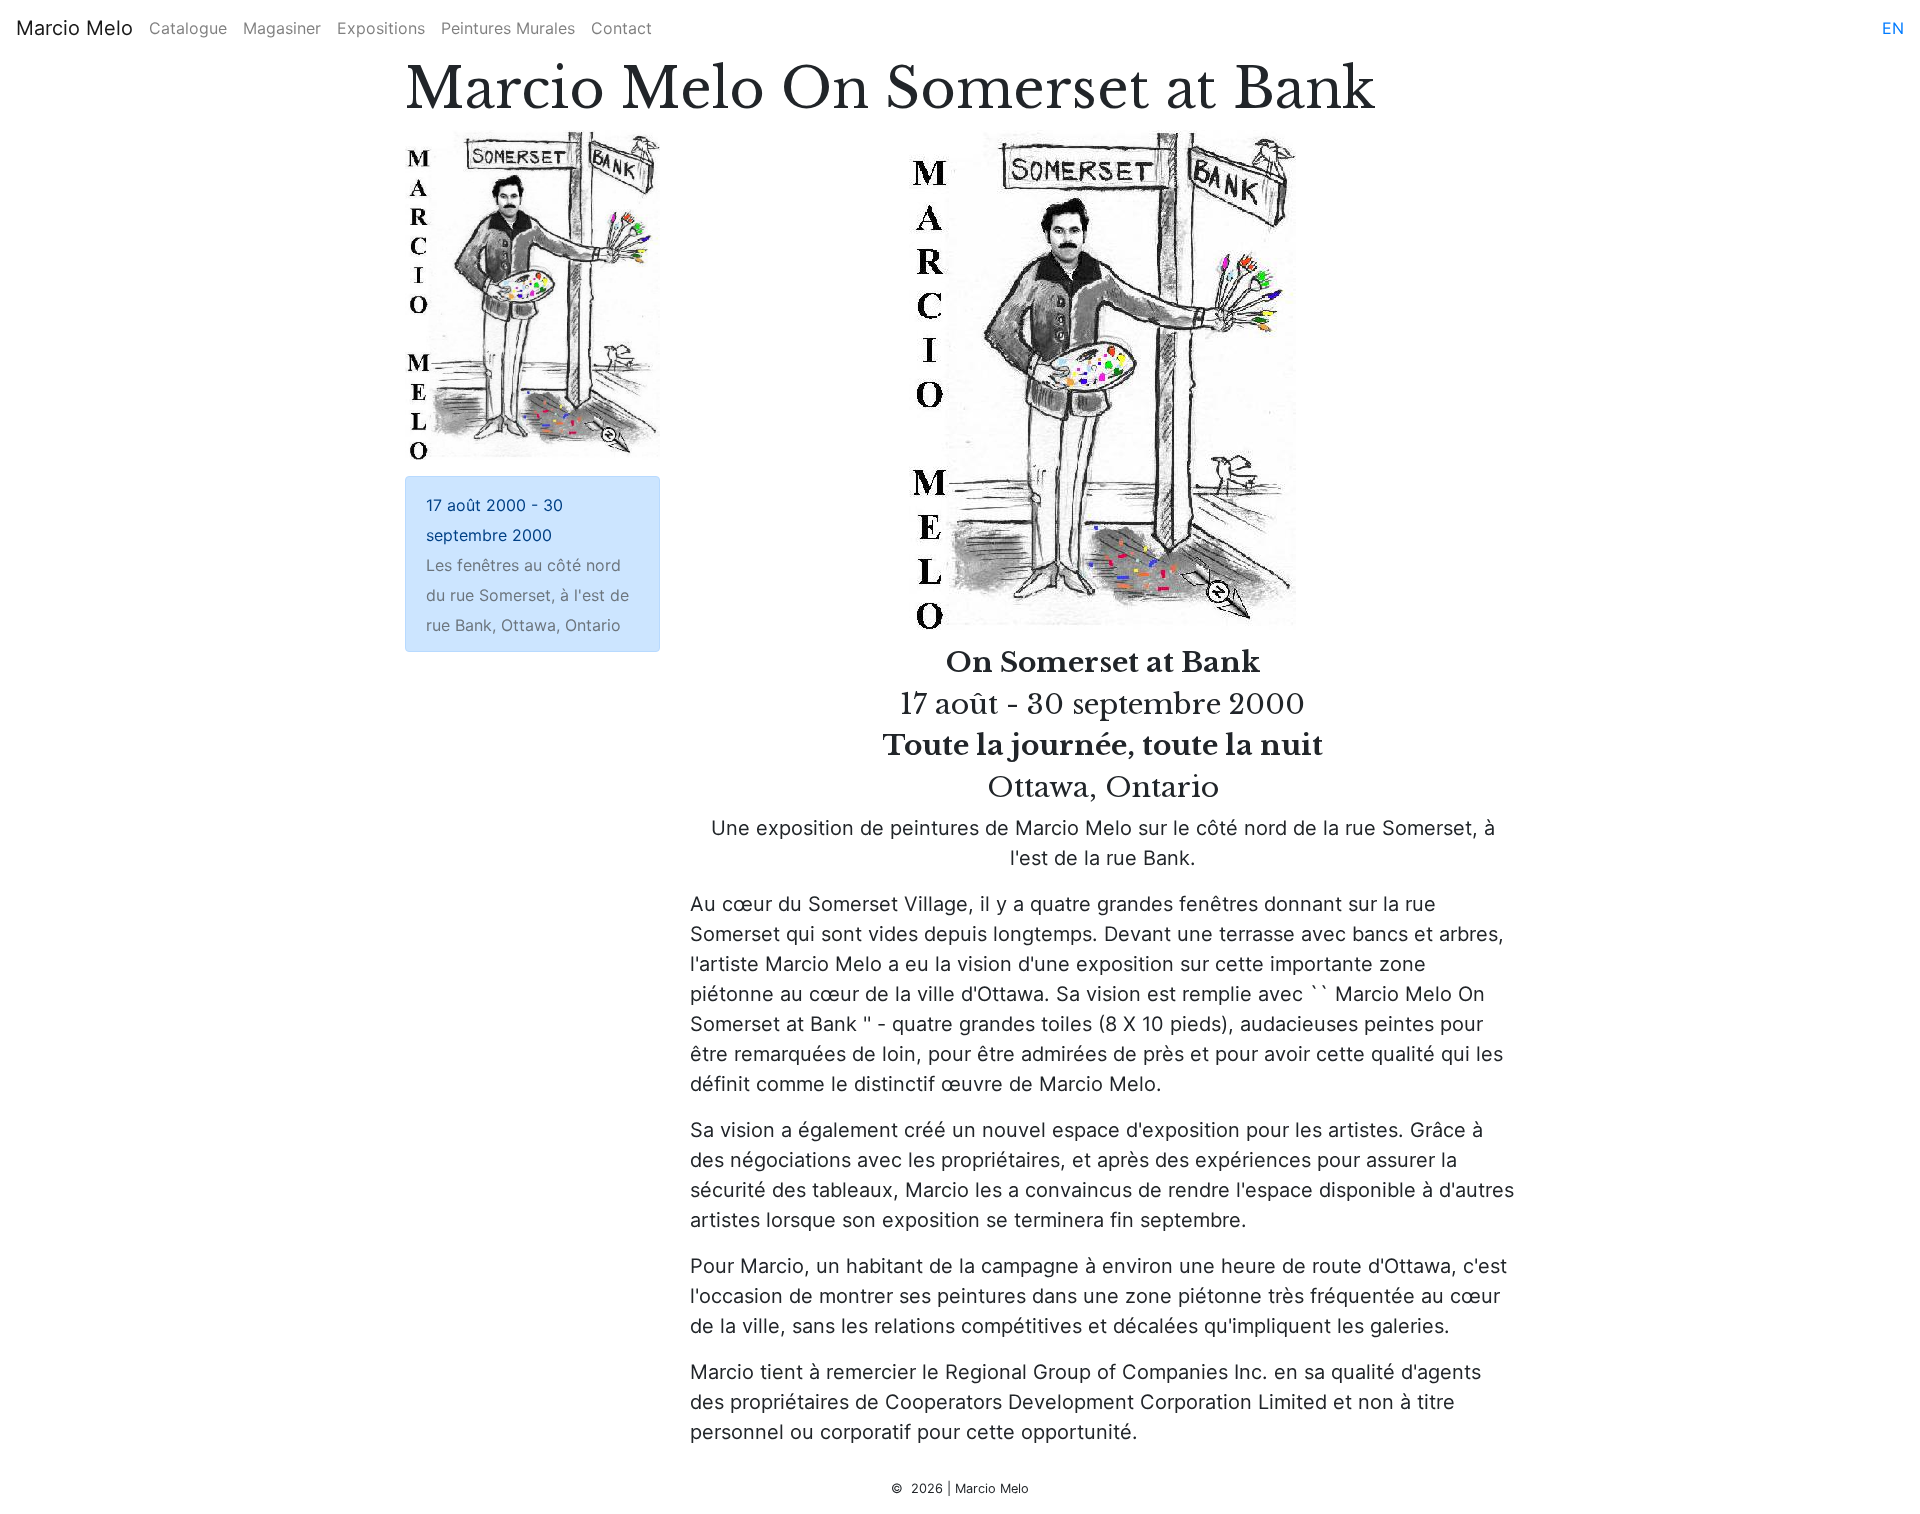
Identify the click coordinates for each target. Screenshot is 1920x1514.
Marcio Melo (74, 28)
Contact (621, 28)
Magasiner (282, 28)
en (1893, 28)
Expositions (381, 28)
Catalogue (188, 28)
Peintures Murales (508, 28)
